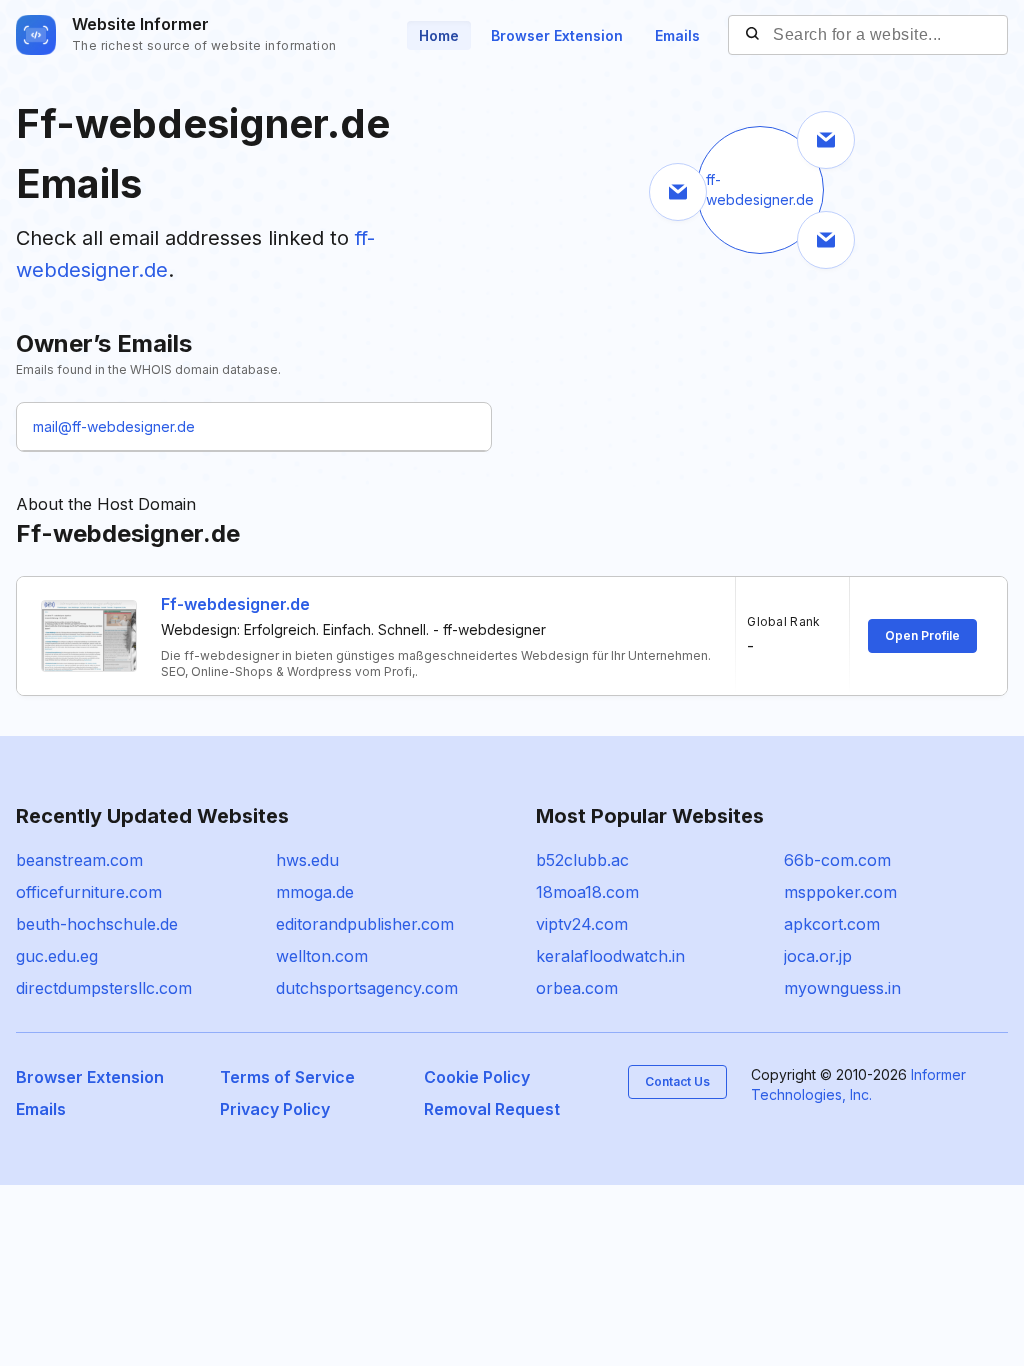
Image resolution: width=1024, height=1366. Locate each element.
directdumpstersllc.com (104, 988)
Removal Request (492, 1109)
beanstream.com (79, 860)
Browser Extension (557, 35)
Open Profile (922, 635)
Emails (677, 35)
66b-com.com (837, 860)
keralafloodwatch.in (610, 956)
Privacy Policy (275, 1109)
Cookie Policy (477, 1077)
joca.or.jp (818, 956)
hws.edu (307, 860)
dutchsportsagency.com (367, 988)
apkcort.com (832, 924)
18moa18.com (587, 892)
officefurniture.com (89, 892)
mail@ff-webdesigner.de (114, 426)
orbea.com (577, 988)
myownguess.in (842, 988)
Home (439, 35)
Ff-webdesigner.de (235, 604)
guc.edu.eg (57, 956)
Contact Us (677, 1081)
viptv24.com (582, 924)
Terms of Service (287, 1077)
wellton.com (322, 956)
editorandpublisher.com (365, 924)
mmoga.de (315, 892)
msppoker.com (840, 892)
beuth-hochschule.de (97, 924)
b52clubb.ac (582, 860)
